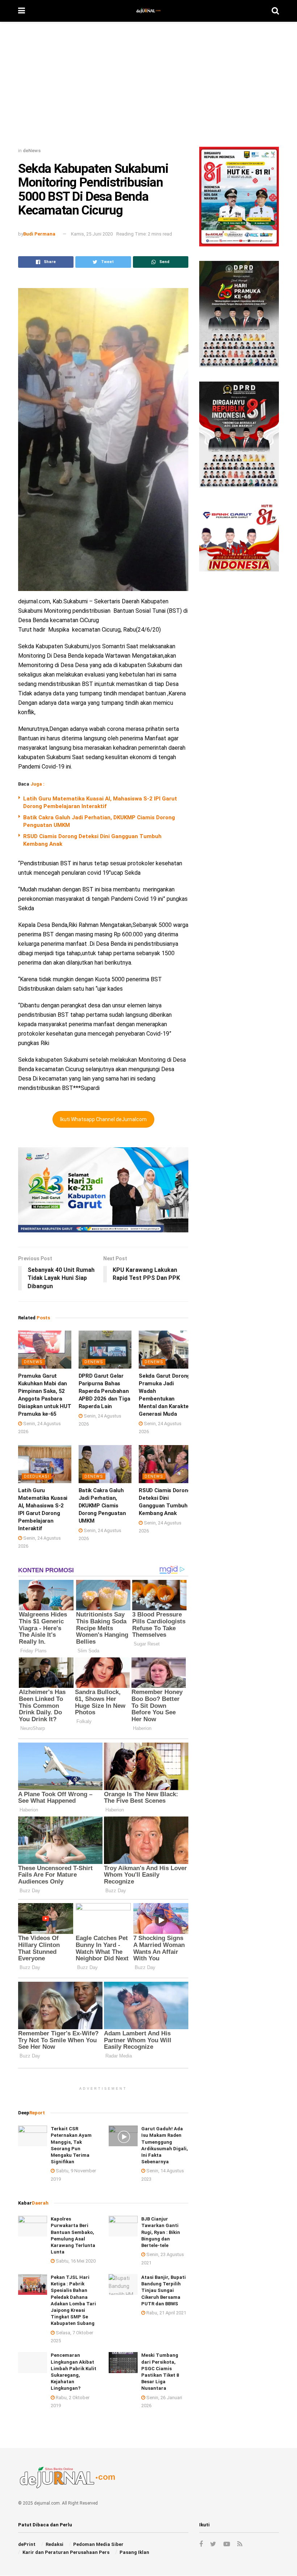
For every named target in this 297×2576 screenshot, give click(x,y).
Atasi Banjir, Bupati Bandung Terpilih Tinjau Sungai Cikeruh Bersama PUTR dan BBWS (164, 2290)
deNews (32, 151)
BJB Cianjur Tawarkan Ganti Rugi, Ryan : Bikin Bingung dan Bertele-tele (161, 2232)
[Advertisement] (148, 87)
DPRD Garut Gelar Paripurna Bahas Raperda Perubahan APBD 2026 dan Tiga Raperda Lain (104, 1391)
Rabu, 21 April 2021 (166, 2313)
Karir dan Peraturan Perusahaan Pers (66, 2552)
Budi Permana (39, 234)
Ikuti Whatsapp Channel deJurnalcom (103, 1119)
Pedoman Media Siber (98, 2544)
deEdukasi (37, 1476)
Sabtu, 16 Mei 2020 (75, 2261)
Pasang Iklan (134, 2552)
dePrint (27, 2544)
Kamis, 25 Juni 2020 (92, 234)
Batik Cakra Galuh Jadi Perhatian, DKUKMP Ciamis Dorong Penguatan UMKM (102, 1506)
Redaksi (55, 2544)
